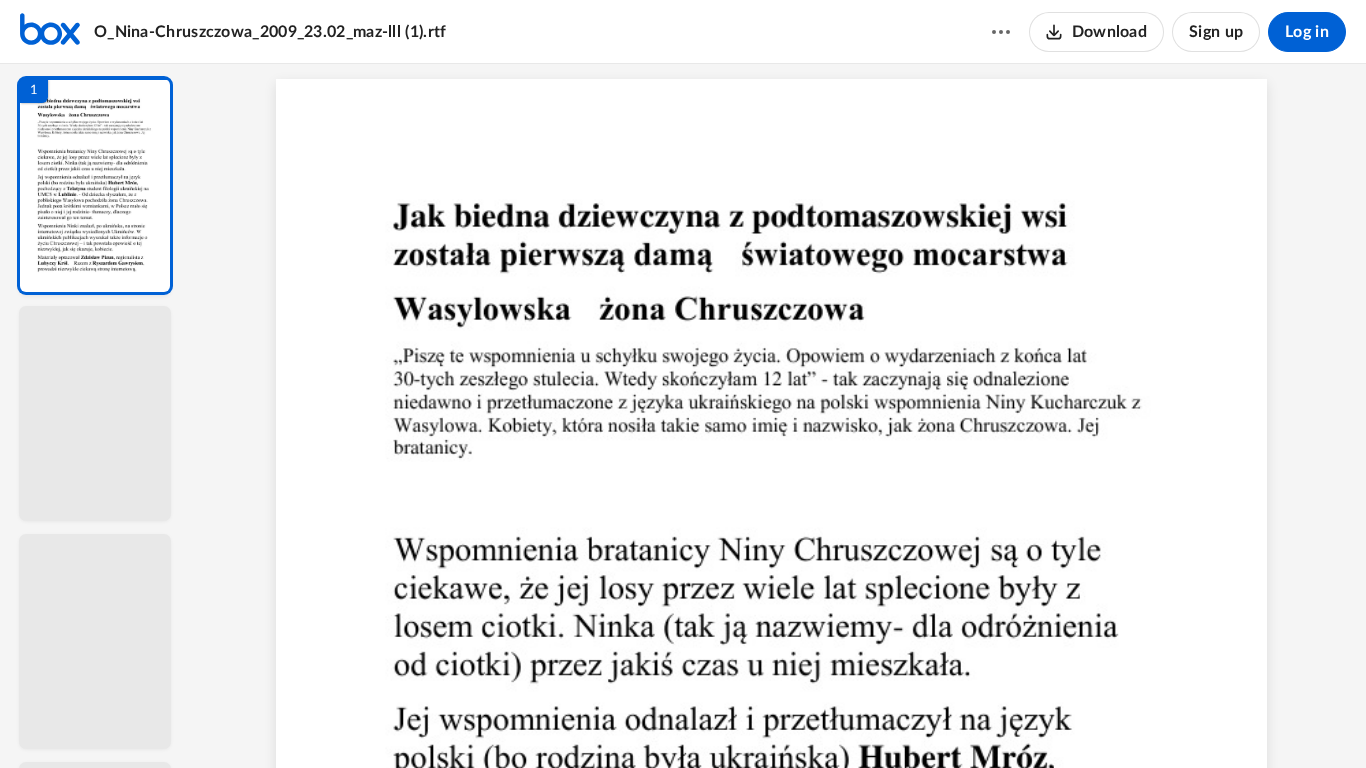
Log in (1307, 32)
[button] (95, 185)
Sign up (1216, 32)
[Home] (50, 32)
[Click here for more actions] (1001, 32)
